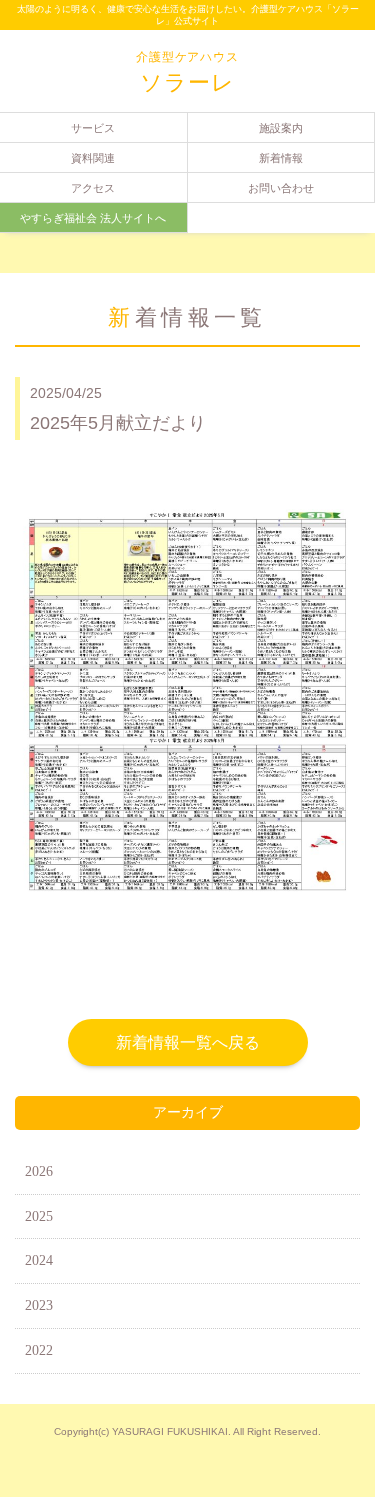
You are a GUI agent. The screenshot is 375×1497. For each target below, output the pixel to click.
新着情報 (281, 158)
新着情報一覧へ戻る (188, 1042)
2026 (39, 1171)
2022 (39, 1350)
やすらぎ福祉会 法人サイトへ (93, 218)
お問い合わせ (281, 188)
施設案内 (281, 128)
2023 (39, 1305)
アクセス (93, 188)
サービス (93, 128)
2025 (39, 1216)
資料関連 (93, 158)
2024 (39, 1260)
